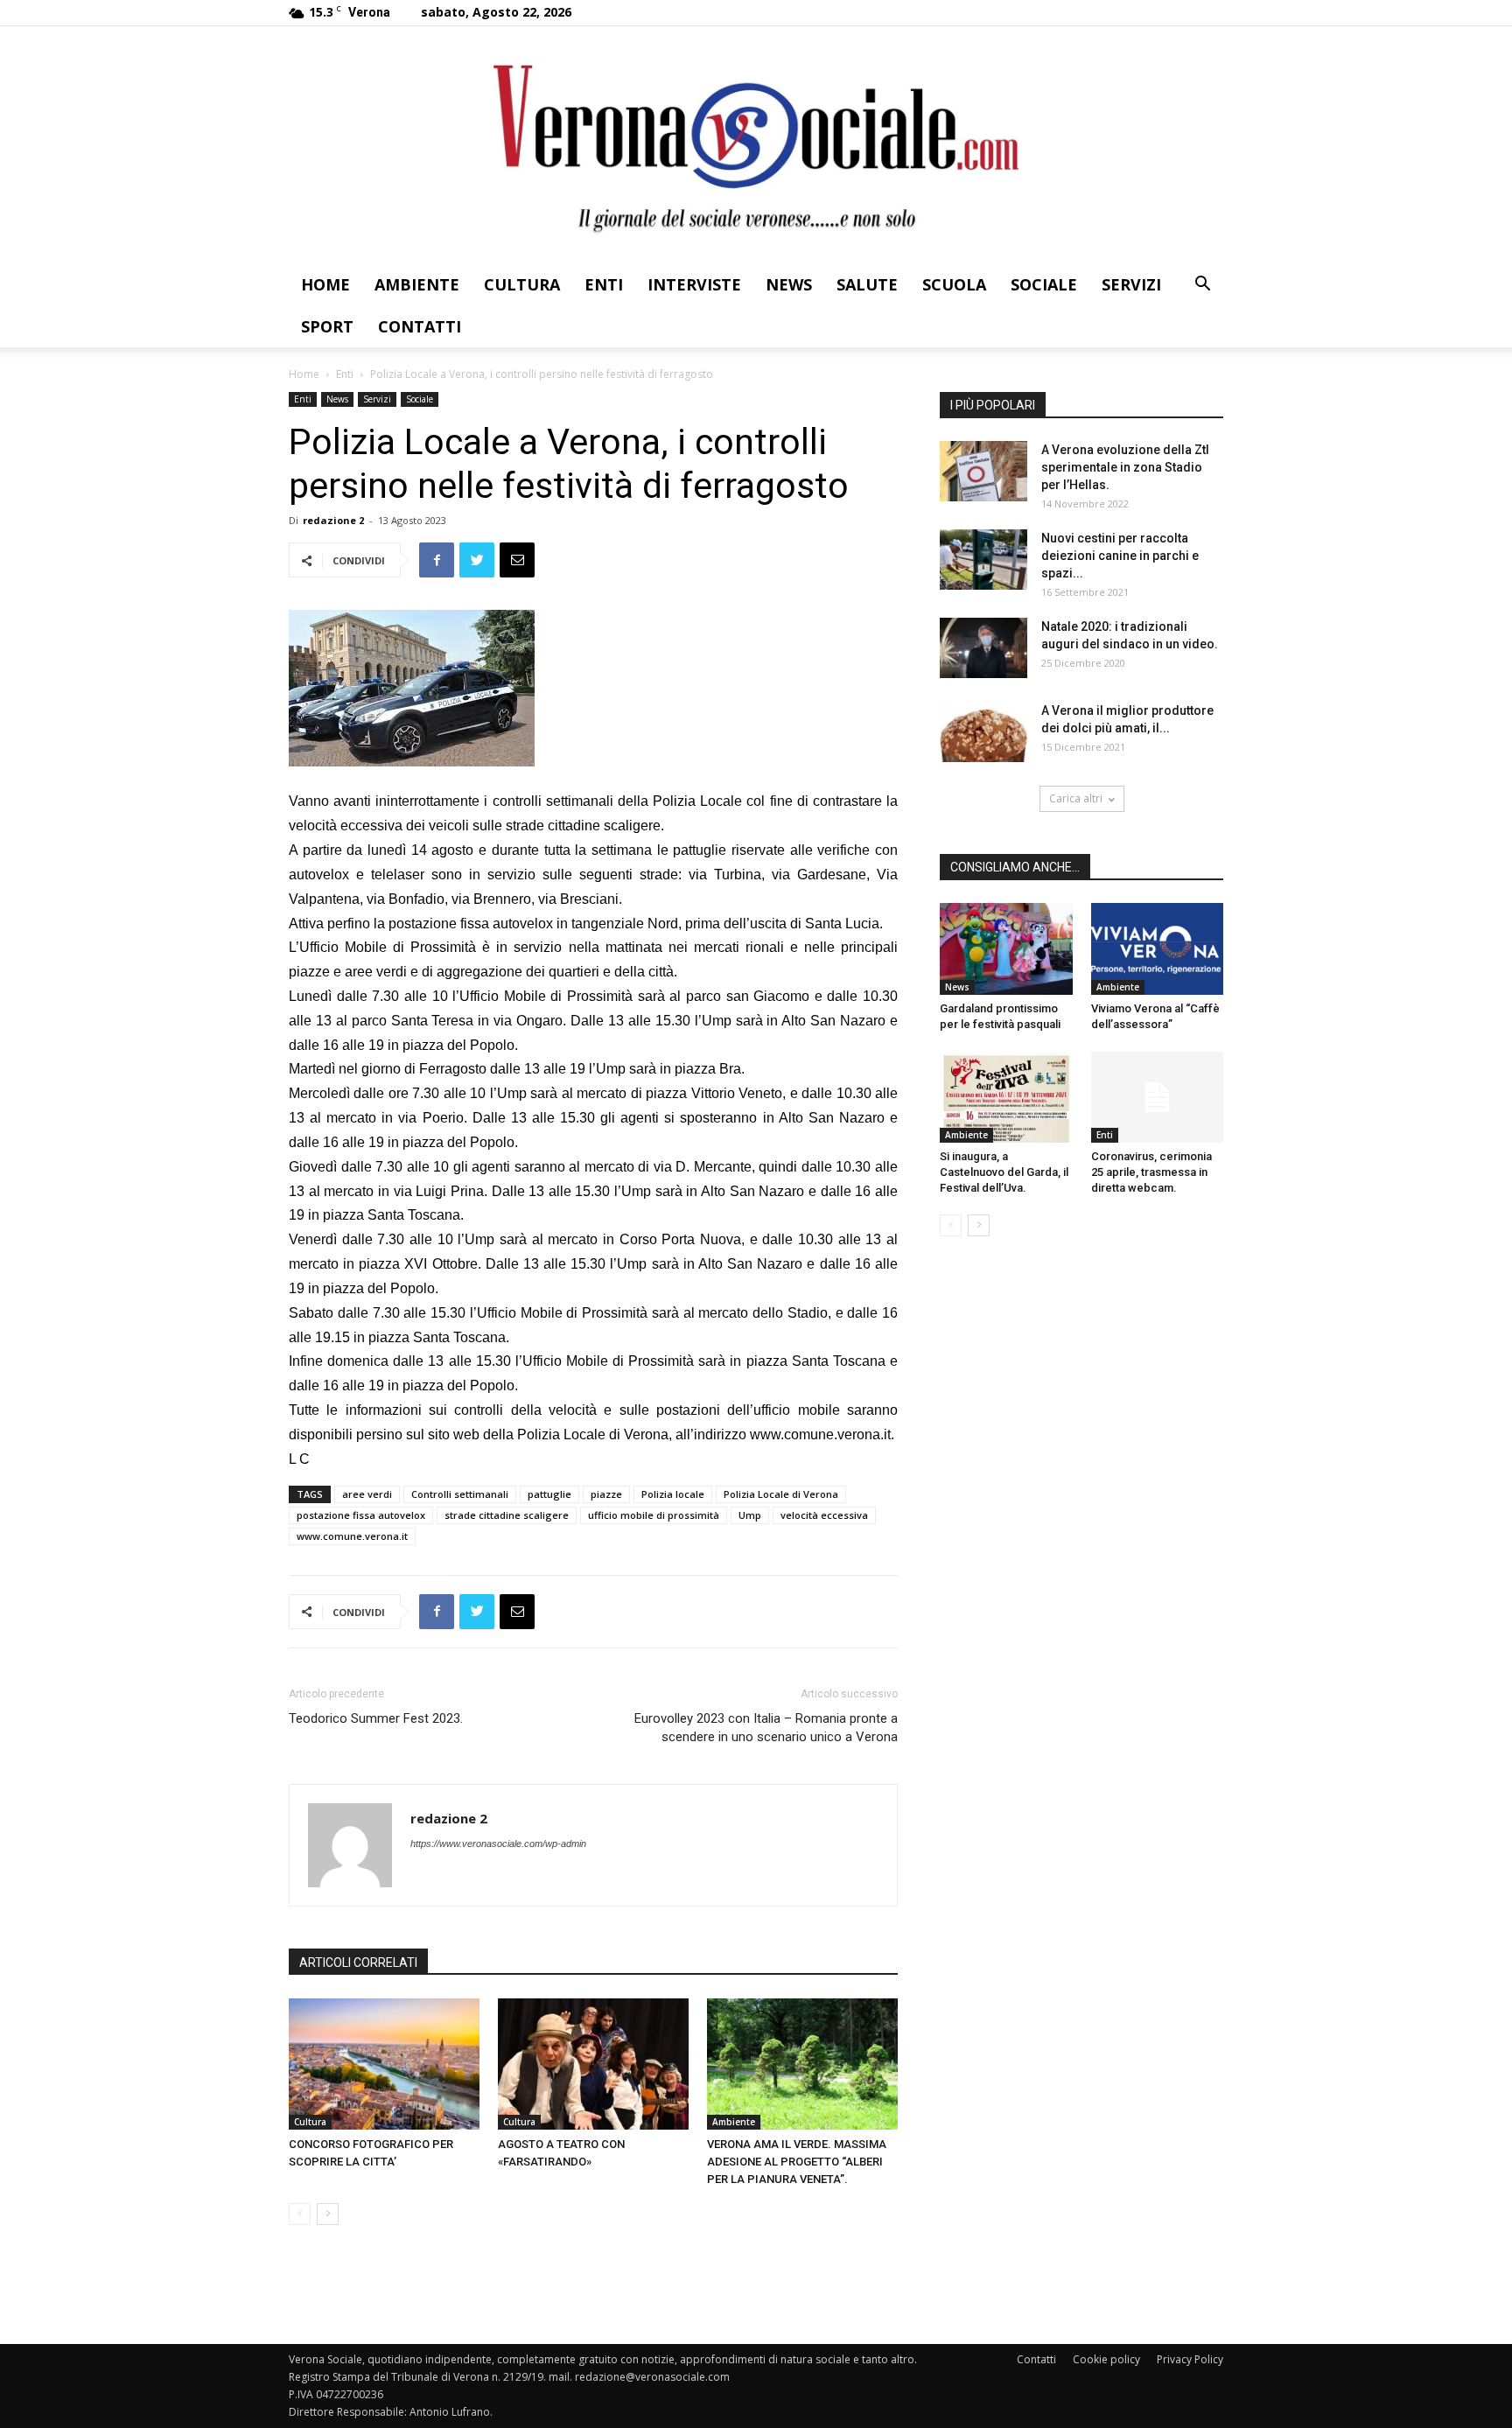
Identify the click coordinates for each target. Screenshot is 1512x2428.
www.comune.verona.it (820, 1434)
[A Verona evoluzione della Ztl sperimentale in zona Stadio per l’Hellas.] (983, 471)
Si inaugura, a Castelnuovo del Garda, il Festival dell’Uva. (1004, 1172)
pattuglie (549, 1494)
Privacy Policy (1190, 2359)
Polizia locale (673, 1494)
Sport (327, 326)
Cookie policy (1106, 2359)
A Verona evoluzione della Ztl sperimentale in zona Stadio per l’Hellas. (1125, 467)
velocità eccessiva (824, 1515)
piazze (606, 1494)
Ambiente (417, 284)
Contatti (420, 326)
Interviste (694, 284)
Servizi (1131, 284)
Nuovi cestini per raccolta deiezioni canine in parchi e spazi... (1120, 556)
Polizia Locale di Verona (781, 1494)
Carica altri (1076, 798)
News (789, 284)
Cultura (522, 284)
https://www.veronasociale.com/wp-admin (498, 1844)
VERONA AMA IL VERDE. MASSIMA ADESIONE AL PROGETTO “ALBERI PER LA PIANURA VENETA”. (797, 2162)
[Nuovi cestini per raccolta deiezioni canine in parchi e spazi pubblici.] (983, 560)
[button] (1202, 286)
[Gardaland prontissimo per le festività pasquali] (1006, 948)
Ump (750, 1515)
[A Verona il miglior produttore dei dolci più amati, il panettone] (983, 732)
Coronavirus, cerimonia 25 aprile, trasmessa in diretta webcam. (1151, 1172)
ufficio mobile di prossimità (654, 1515)
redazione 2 (333, 520)
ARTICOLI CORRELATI (358, 1963)
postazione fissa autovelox (361, 1515)
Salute (867, 284)
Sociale (1044, 284)
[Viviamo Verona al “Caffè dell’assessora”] (1158, 948)
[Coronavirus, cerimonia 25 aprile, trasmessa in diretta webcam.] (1158, 1097)
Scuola (954, 284)
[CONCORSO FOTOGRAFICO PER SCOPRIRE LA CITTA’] (384, 2064)
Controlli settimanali (460, 1494)
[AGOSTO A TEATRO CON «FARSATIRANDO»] (593, 2064)
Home (325, 284)
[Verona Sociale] (756, 145)
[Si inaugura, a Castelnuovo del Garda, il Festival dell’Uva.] (1006, 1097)
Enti (604, 284)
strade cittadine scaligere (507, 1515)
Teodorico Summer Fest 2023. (376, 1718)
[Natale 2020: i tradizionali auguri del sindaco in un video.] (983, 648)
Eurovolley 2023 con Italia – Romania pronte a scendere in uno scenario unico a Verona (766, 1728)
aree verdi (367, 1494)
